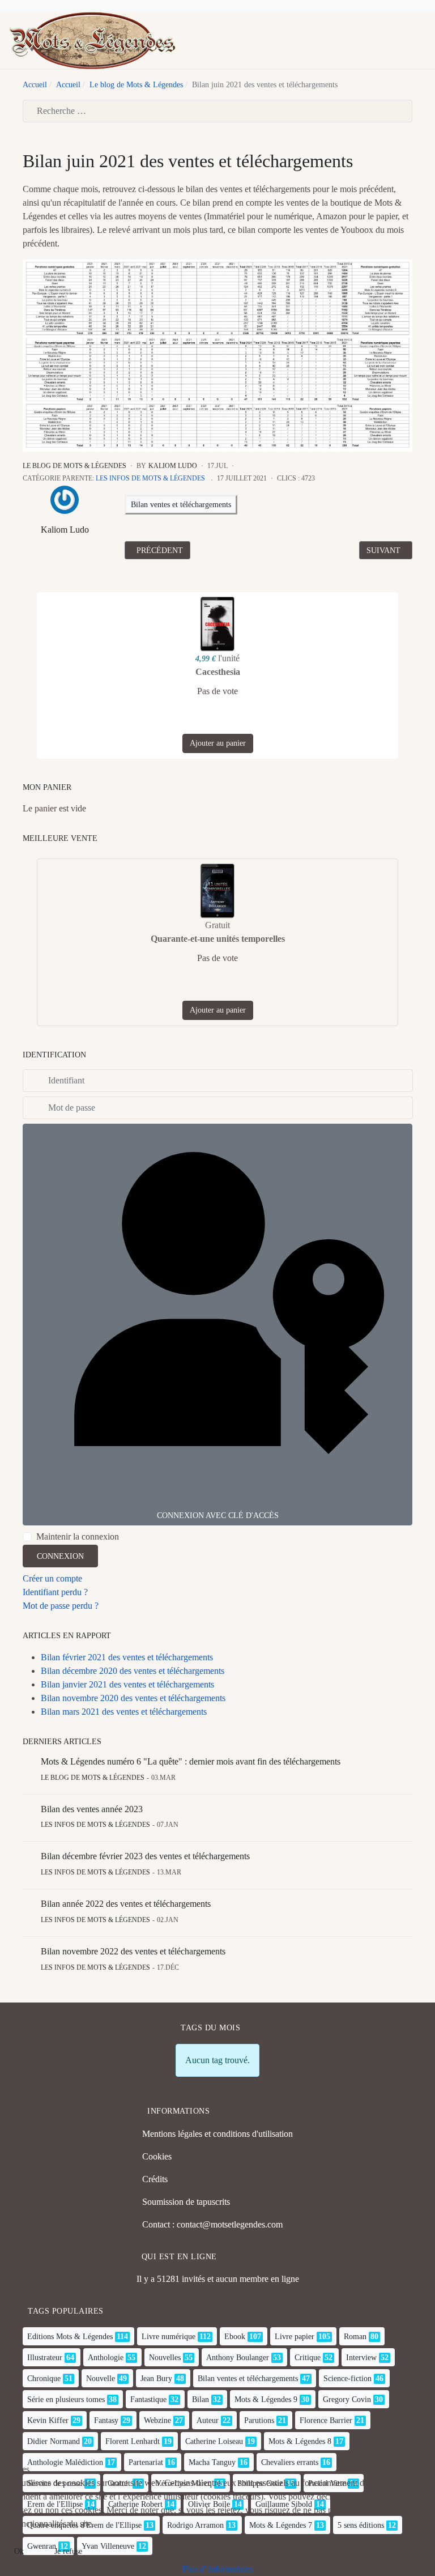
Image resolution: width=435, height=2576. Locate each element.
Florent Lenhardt (133, 2441)
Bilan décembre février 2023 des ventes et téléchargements (145, 1856)
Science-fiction (347, 2379)
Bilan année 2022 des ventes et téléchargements (126, 1904)
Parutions (259, 2420)
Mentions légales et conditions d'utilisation (217, 2134)
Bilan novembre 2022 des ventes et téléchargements (133, 1951)
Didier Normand (54, 2441)
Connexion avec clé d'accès (218, 1516)
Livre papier (295, 2337)
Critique (308, 2358)
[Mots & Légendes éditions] (92, 39)
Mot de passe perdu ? (61, 1606)
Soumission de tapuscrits (186, 2202)
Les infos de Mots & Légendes (150, 478)
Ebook (235, 2337)
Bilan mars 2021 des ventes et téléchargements (124, 1712)
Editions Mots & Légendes (70, 2337)
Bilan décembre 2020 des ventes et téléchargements (133, 1671)
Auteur (208, 2420)
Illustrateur (45, 2358)
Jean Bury (156, 2379)
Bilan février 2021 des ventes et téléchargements (127, 1657)
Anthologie (106, 2358)
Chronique (44, 2379)
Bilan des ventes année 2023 (92, 1809)
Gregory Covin (347, 2399)
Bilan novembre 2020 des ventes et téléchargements (133, 1698)
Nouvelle (101, 2379)
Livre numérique (169, 2337)
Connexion (60, 1556)
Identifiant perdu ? (55, 1592)
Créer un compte (52, 1578)
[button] (421, 41)
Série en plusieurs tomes (66, 2399)
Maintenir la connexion (78, 1536)
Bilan (201, 2399)
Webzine (157, 2420)
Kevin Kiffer (48, 2420)
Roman (355, 2337)
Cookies (157, 2156)
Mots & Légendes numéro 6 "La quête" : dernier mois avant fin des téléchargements (191, 1761)
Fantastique (148, 2399)
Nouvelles (165, 2358)
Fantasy (106, 2420)
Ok (19, 2551)
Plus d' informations (218, 2569)
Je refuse (68, 2551)
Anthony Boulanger (238, 2358)
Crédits (155, 2179)
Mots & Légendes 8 (300, 2441)
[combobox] (217, 111)
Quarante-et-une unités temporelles (218, 939)
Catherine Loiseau (214, 2441)
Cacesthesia (218, 672)
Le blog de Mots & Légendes (74, 466)
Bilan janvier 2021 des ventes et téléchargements (127, 1684)
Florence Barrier (326, 2420)
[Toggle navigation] (403, 41)
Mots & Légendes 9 (266, 2399)
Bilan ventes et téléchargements (181, 505)
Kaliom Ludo (65, 530)
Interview (361, 2358)
